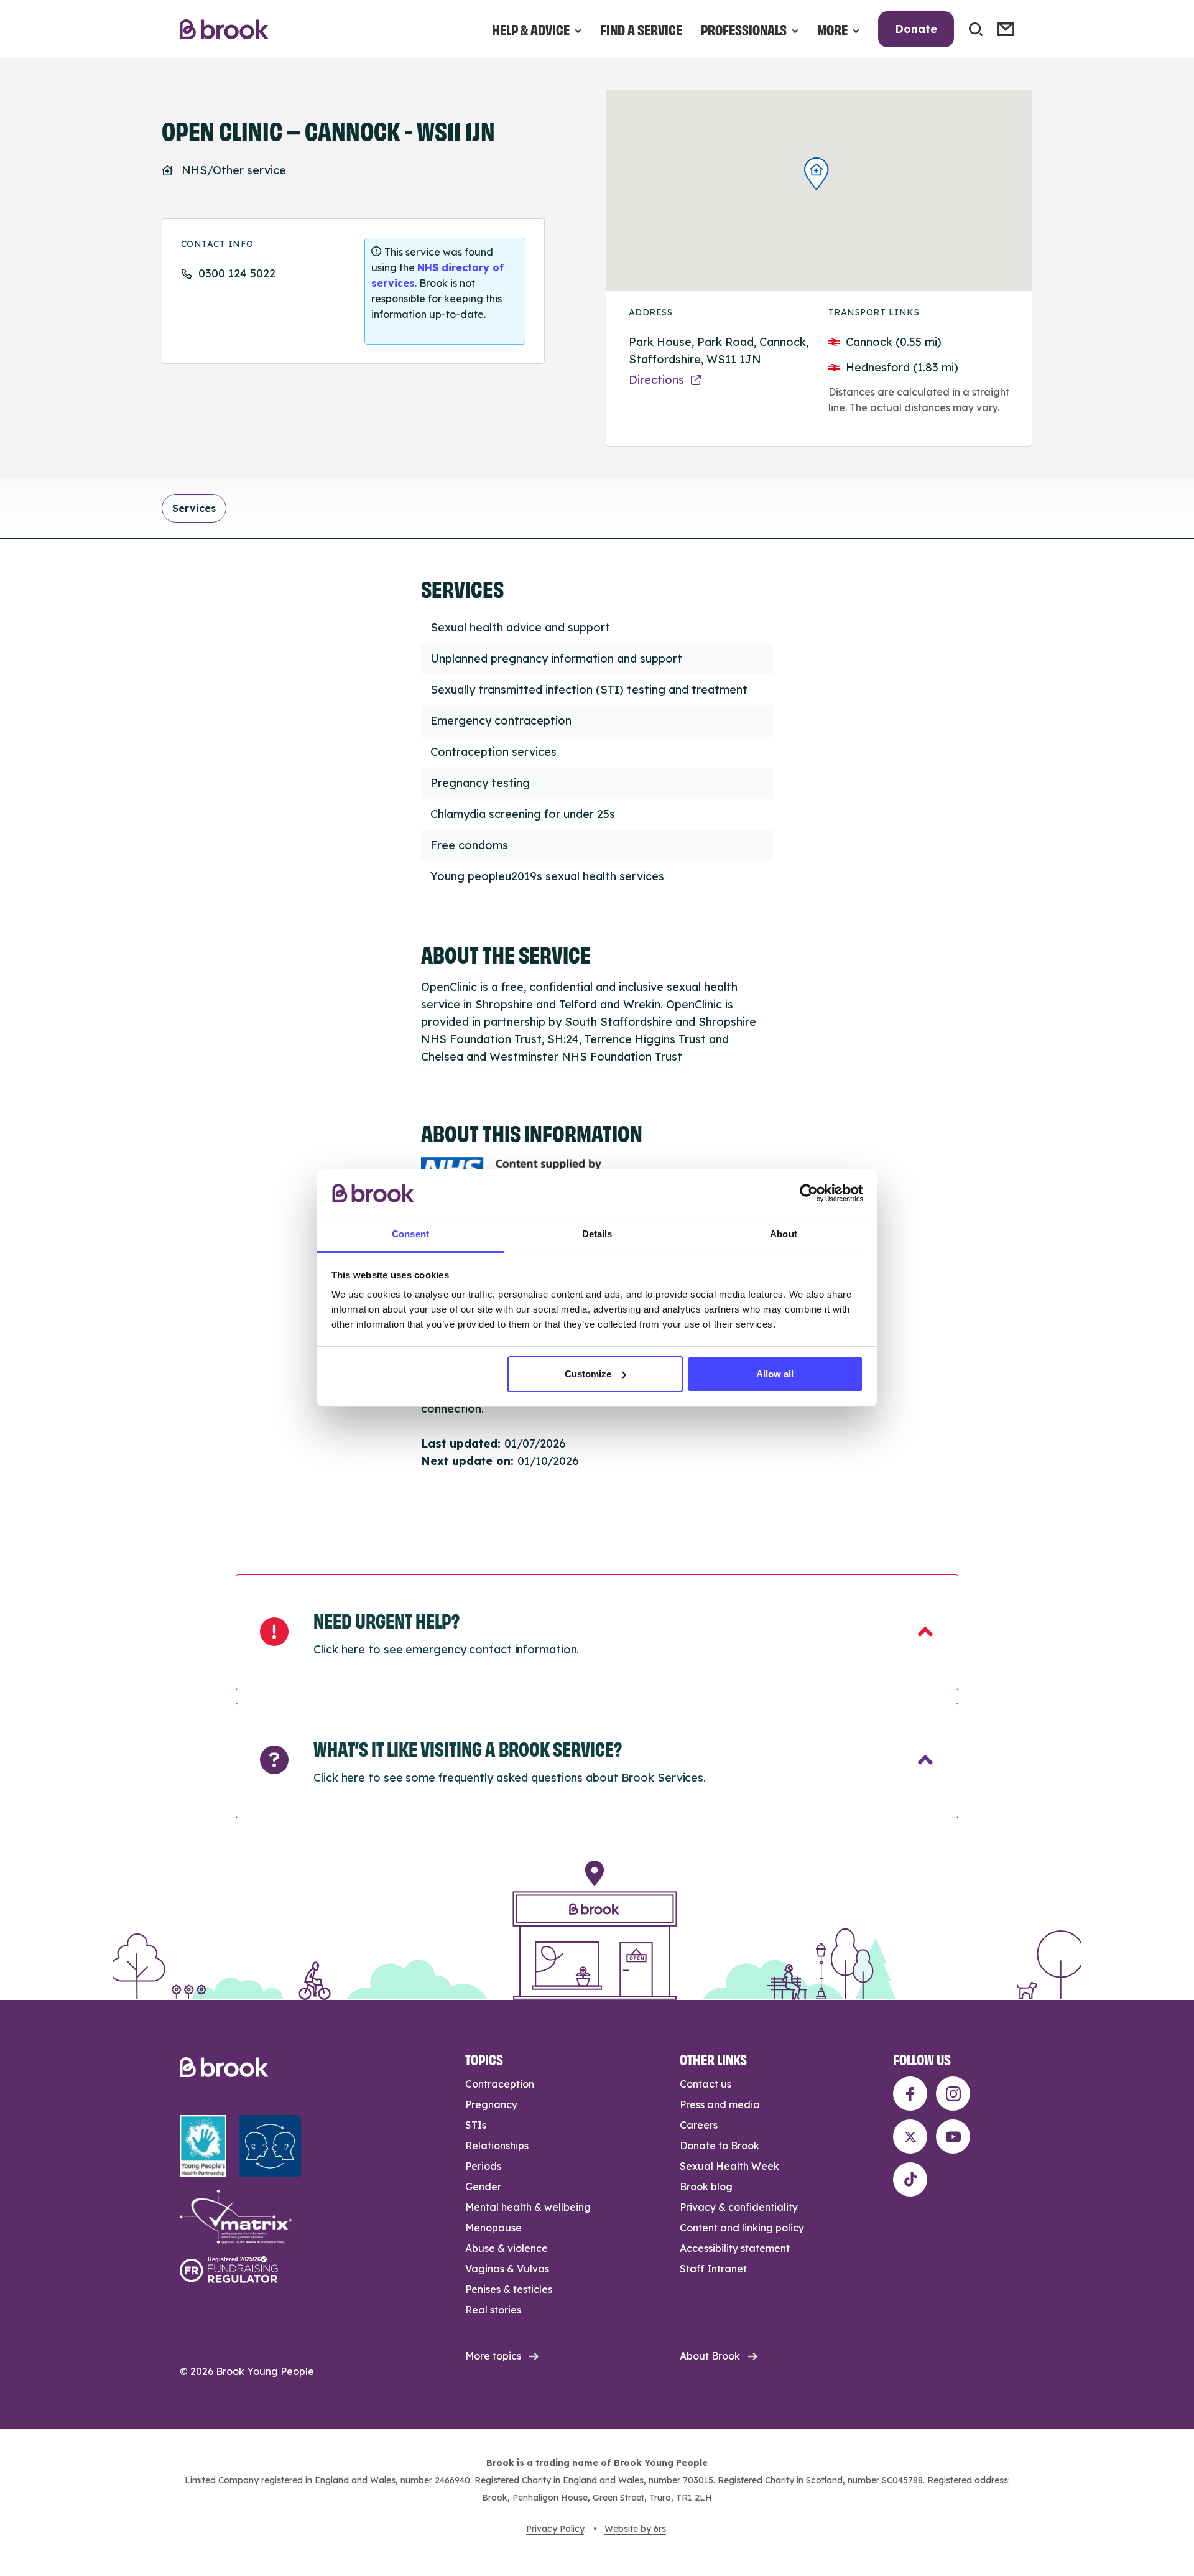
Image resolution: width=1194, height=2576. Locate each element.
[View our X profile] (910, 2137)
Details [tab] (597, 1234)
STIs (476, 2125)
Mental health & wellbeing (528, 2207)
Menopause (493, 2228)
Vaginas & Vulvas (507, 2269)
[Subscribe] (1006, 29)
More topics (493, 2356)
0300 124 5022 (237, 273)
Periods (483, 2166)
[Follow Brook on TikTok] (910, 2179)
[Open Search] (976, 29)
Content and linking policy (742, 2228)
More (832, 29)
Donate (916, 29)
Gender (483, 2187)
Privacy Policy (555, 2529)
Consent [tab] (410, 1234)
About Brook (710, 2356)
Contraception (500, 2084)
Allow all (775, 1374)
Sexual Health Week (729, 2166)
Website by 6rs (635, 2529)
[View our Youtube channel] (953, 2137)
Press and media (720, 2104)
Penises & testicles (509, 2289)
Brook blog (706, 2187)
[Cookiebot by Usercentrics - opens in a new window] (809, 1193)
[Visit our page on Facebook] (910, 2094)
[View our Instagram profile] (953, 2094)
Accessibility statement (735, 2248)
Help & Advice (531, 29)
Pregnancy (491, 2104)
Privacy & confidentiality (739, 2207)
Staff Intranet (713, 2269)
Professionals (744, 29)
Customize (588, 1374)
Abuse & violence (507, 2248)
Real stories (493, 2310)
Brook (224, 30)
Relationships (497, 2146)
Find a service (641, 29)
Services (194, 508)
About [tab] (784, 1234)
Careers (699, 2125)
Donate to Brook (720, 2146)
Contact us (706, 2084)
